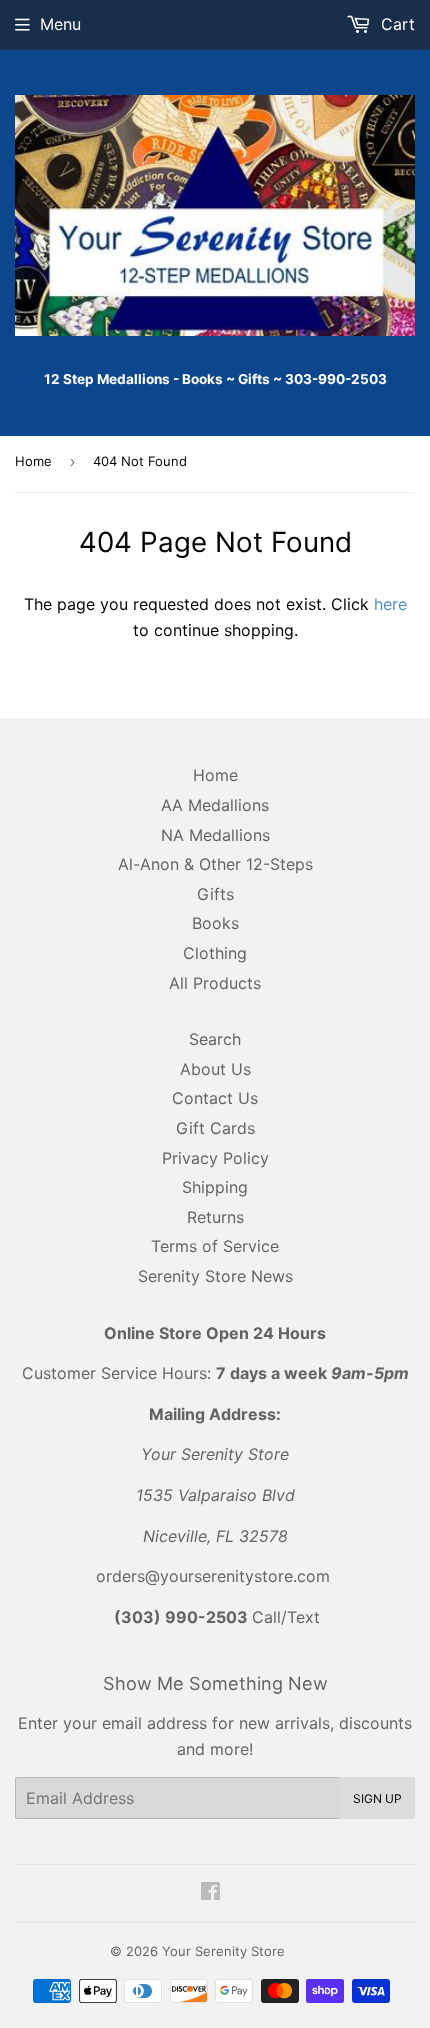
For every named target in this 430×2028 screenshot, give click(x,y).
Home (33, 461)
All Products (215, 983)
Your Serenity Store (223, 1951)
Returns (215, 1217)
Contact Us (215, 1098)
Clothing (215, 953)
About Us (215, 1069)
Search (215, 1039)
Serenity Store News (215, 1276)
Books (215, 923)
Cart (395, 24)
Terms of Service (215, 1246)
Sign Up (377, 1798)
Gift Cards (215, 1128)
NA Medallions (215, 835)
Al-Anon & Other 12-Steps (215, 864)
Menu (60, 24)
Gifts (215, 894)
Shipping (215, 1187)
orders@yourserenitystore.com (213, 1576)
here (390, 604)
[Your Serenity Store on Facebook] (210, 1893)
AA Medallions (215, 805)
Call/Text (217, 1617)
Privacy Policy (215, 1158)
